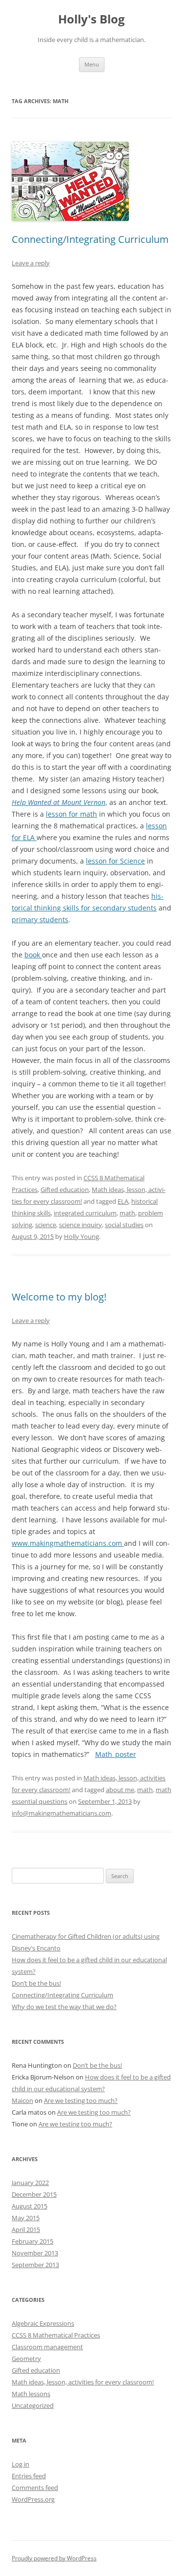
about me (120, 1790)
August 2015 (30, 2206)
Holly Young (81, 1236)
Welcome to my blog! (59, 1297)
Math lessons (31, 2394)
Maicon (22, 2100)
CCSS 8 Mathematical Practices (56, 2335)
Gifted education (65, 1190)
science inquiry (81, 1225)
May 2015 (26, 2218)
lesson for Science (115, 861)
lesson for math (71, 814)
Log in (20, 2464)
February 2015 (32, 2241)
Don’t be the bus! (36, 1983)
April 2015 (26, 2230)
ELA (123, 1201)
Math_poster (116, 1754)
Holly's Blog (91, 19)
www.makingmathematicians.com (68, 1543)
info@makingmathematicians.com (61, 1813)
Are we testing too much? (81, 2100)
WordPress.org (33, 2499)
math (127, 1213)
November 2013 (35, 2253)
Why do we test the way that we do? (64, 2007)
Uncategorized (33, 2405)
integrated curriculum (85, 1213)
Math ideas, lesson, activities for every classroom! (83, 2382)
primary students (40, 920)
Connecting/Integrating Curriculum (90, 239)
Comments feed (35, 2488)
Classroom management (47, 2347)
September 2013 (35, 2265)
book (33, 955)
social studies (124, 1225)
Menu (92, 64)
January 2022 (30, 2183)
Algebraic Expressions (43, 2323)
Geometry (26, 2359)
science (46, 1225)
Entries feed (29, 2476)
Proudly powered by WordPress (54, 2558)
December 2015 (34, 2194)
